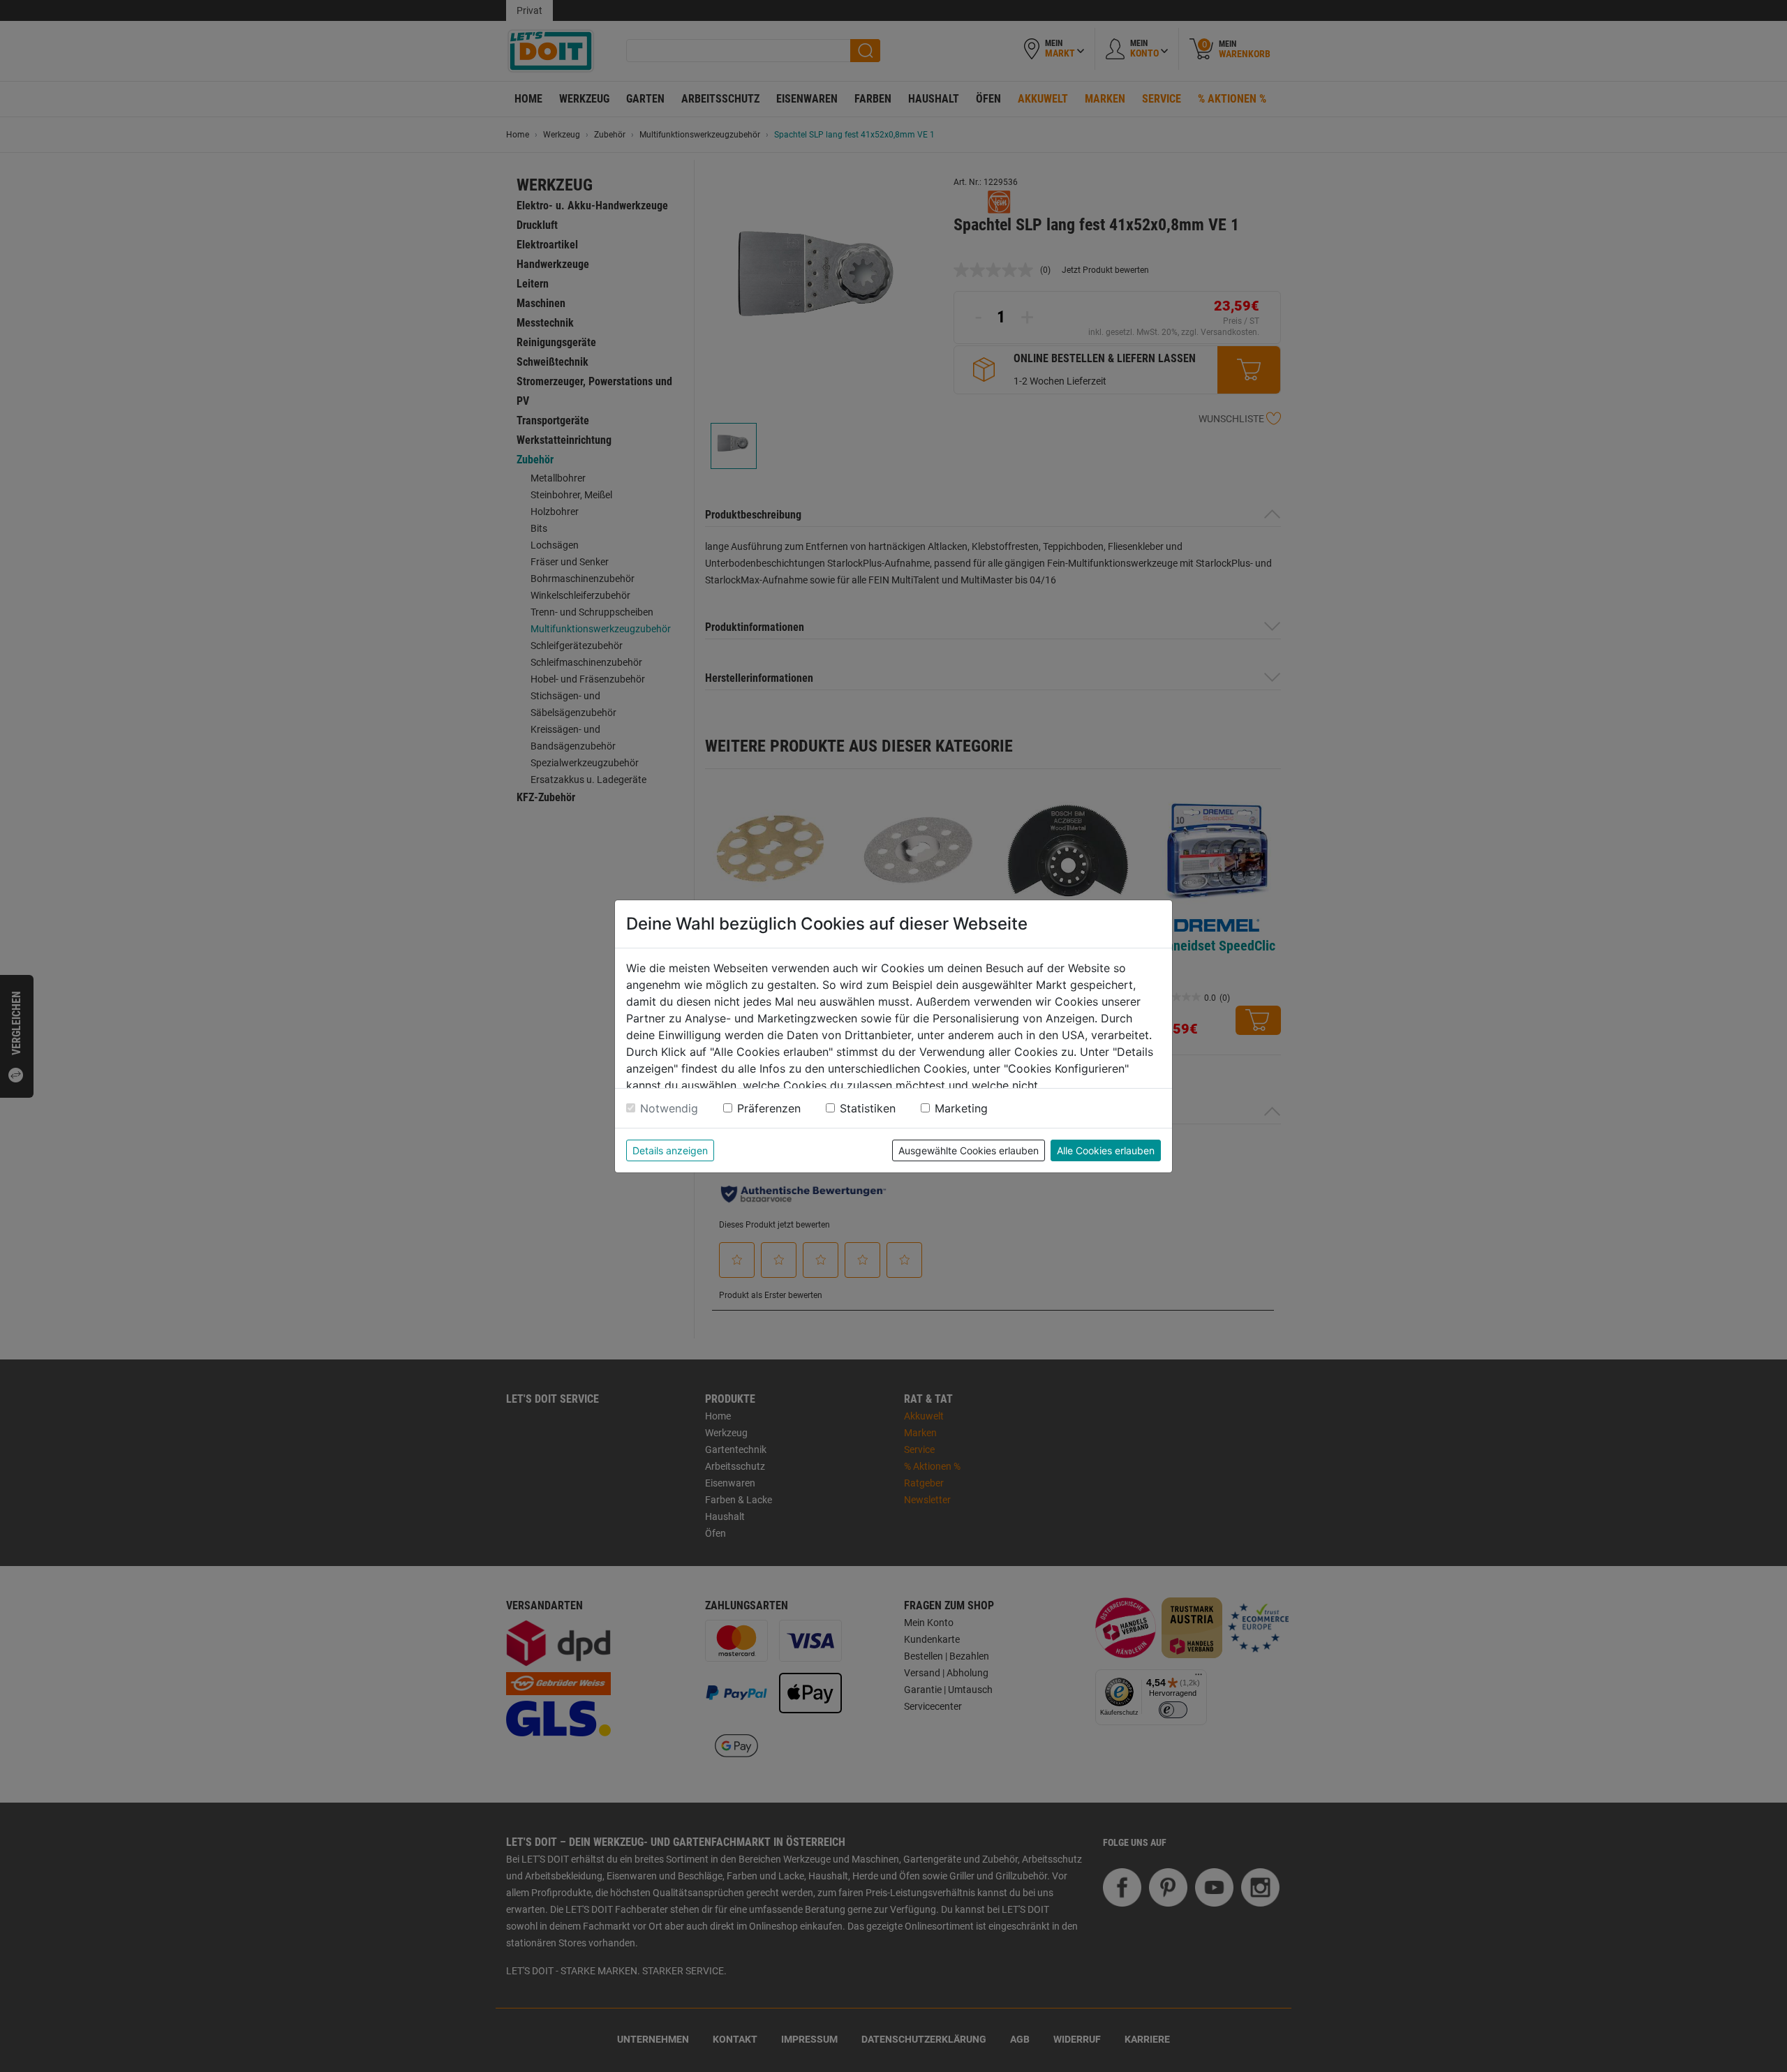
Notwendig (669, 1108)
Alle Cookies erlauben (1106, 1150)
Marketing (961, 1108)
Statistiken (868, 1108)
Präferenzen (769, 1108)
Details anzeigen (670, 1150)
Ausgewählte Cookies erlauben (969, 1150)
